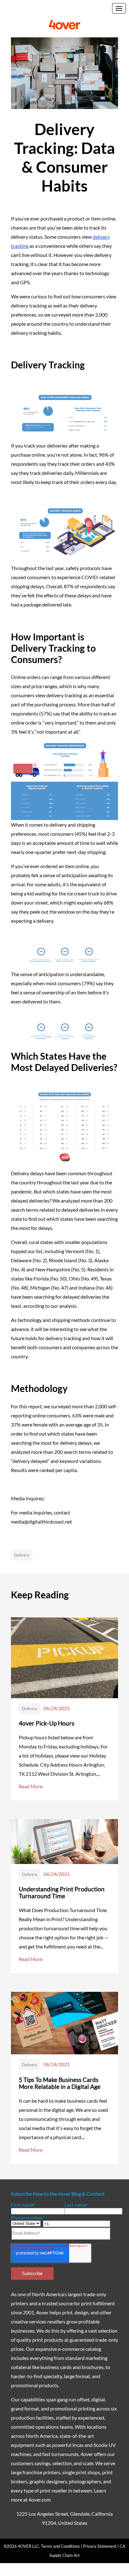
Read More (31, 1786)
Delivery (22, 1555)
